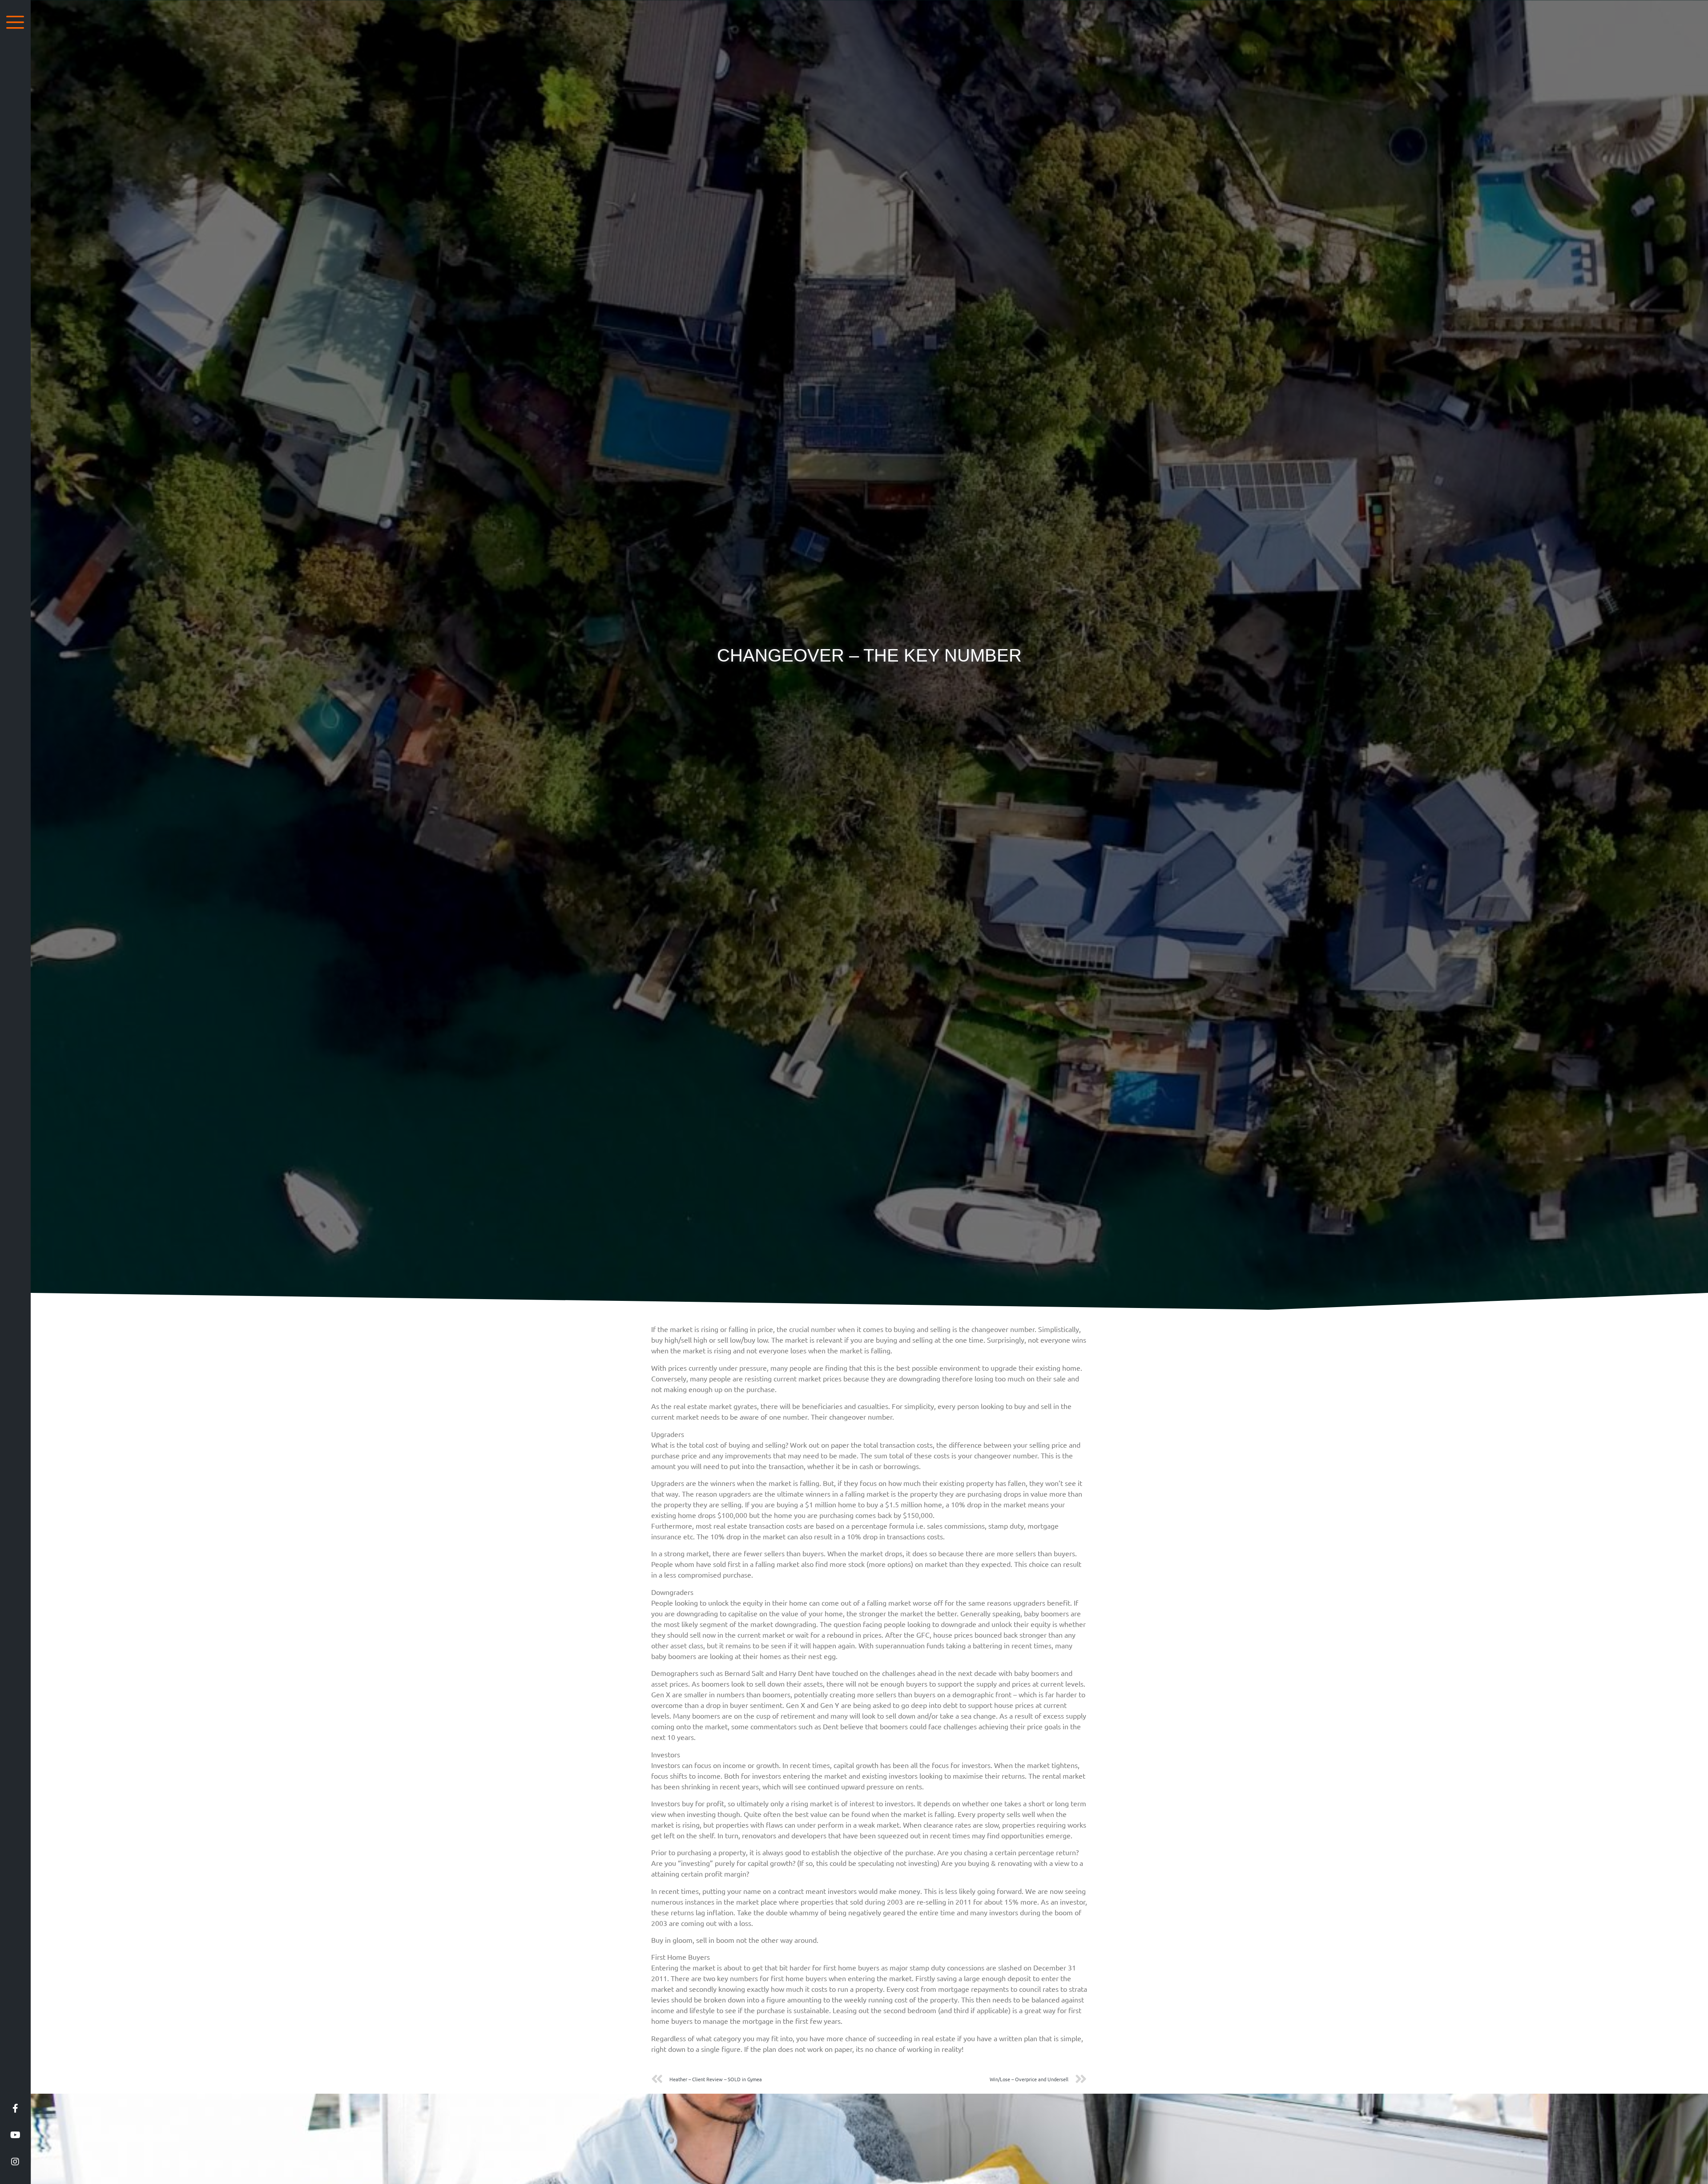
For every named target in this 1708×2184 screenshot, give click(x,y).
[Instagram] (15, 2162)
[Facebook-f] (15, 2108)
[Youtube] (15, 2135)
